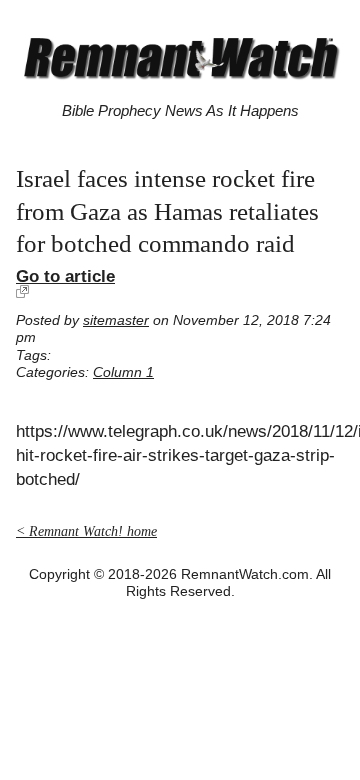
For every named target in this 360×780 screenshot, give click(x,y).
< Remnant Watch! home (86, 531)
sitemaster (116, 320)
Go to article (65, 276)
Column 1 (123, 372)
